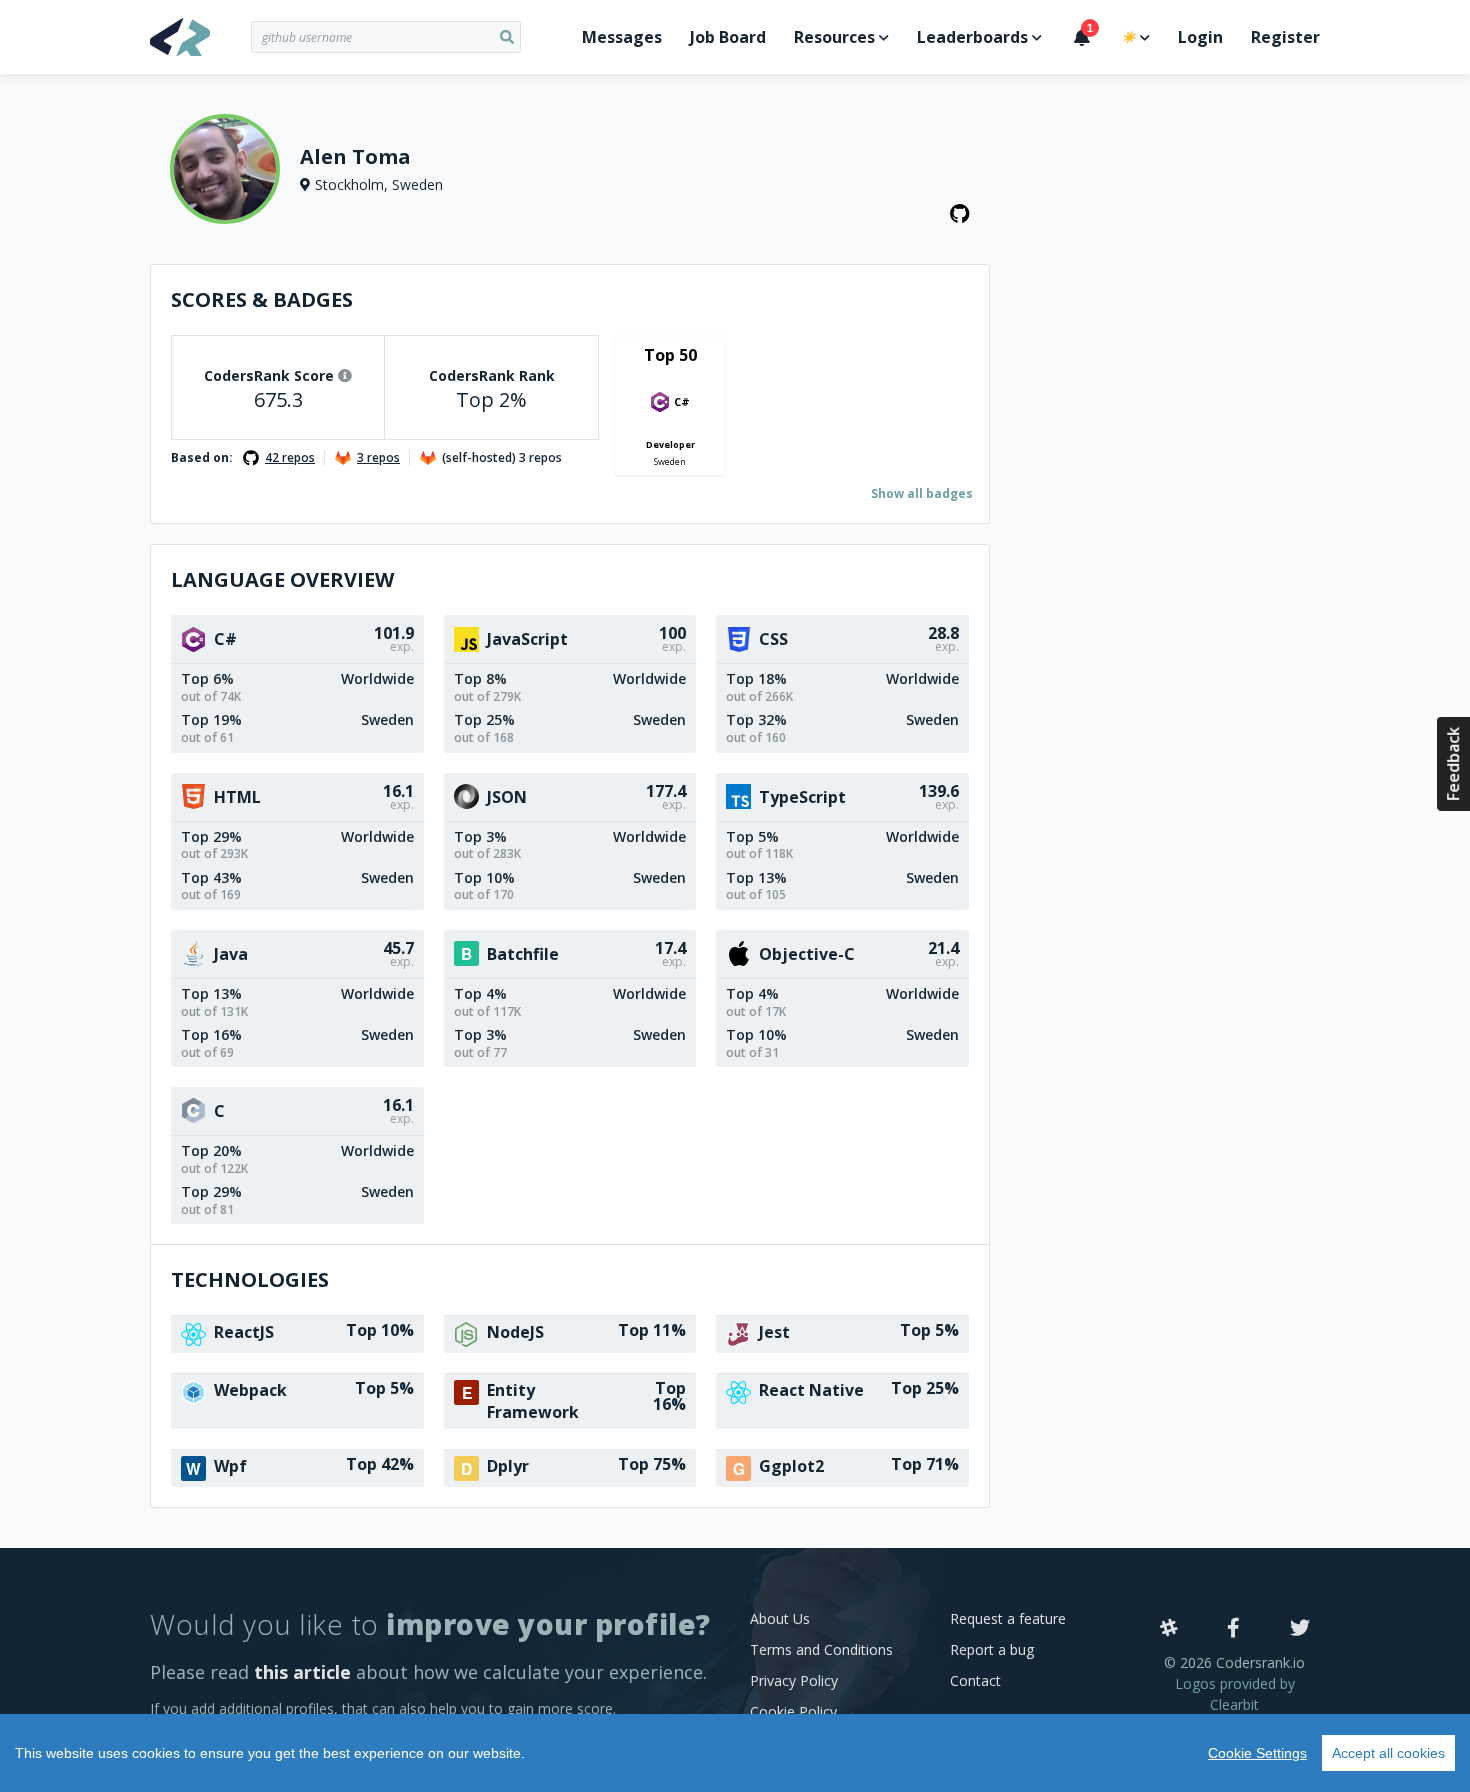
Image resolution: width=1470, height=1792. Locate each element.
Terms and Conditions (821, 1649)
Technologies (250, 1279)
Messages (622, 37)
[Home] (200, 37)
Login (1200, 37)
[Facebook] (1233, 1629)
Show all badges (922, 493)
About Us (780, 1618)
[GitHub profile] (960, 214)
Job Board (728, 37)
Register (1285, 37)
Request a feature (1008, 1618)
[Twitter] (1300, 1629)
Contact (975, 1680)
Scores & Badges (262, 299)
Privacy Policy (794, 1680)
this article (302, 1672)
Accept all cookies (1388, 1753)
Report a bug (992, 1649)
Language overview (282, 579)
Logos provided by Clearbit (1235, 1694)
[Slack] (1169, 1629)
